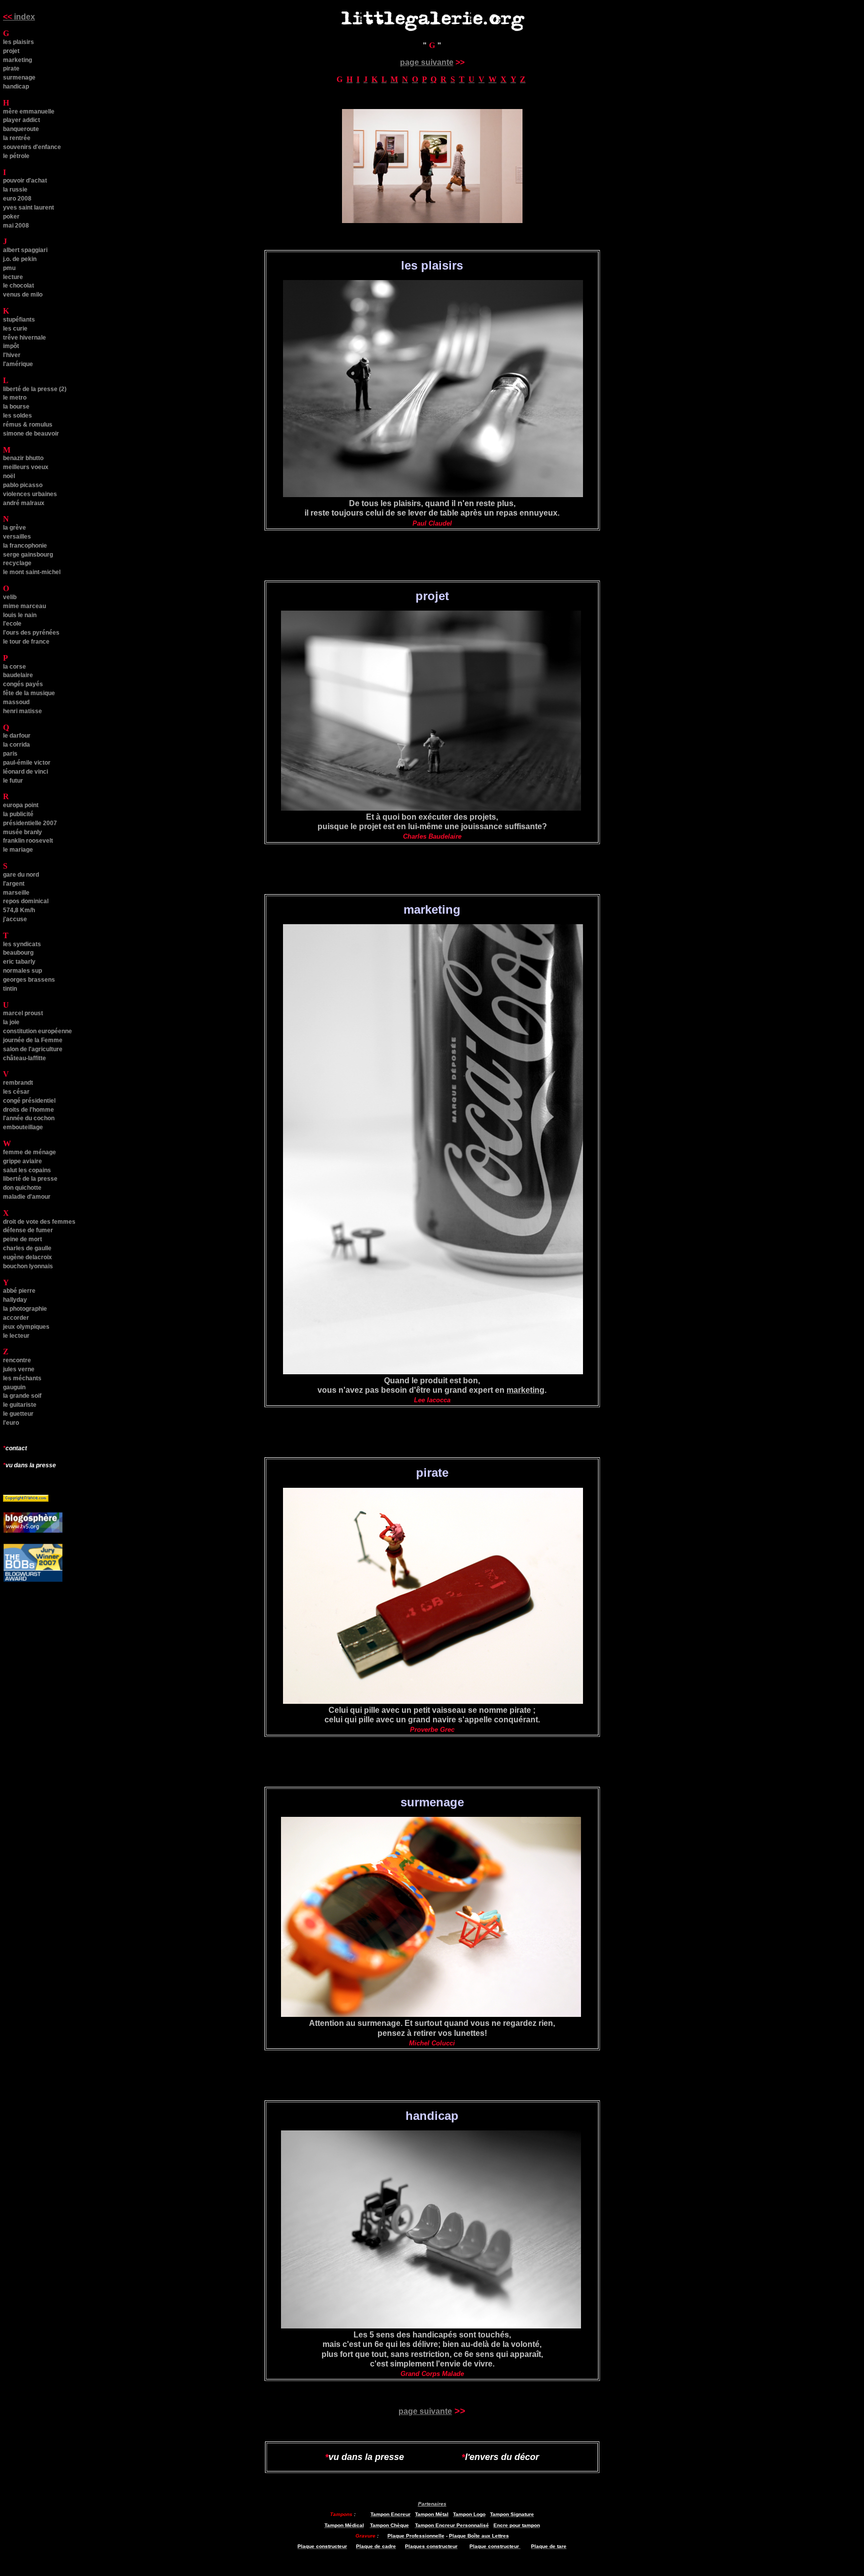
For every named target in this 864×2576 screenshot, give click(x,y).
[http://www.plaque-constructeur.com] (520, 2545)
